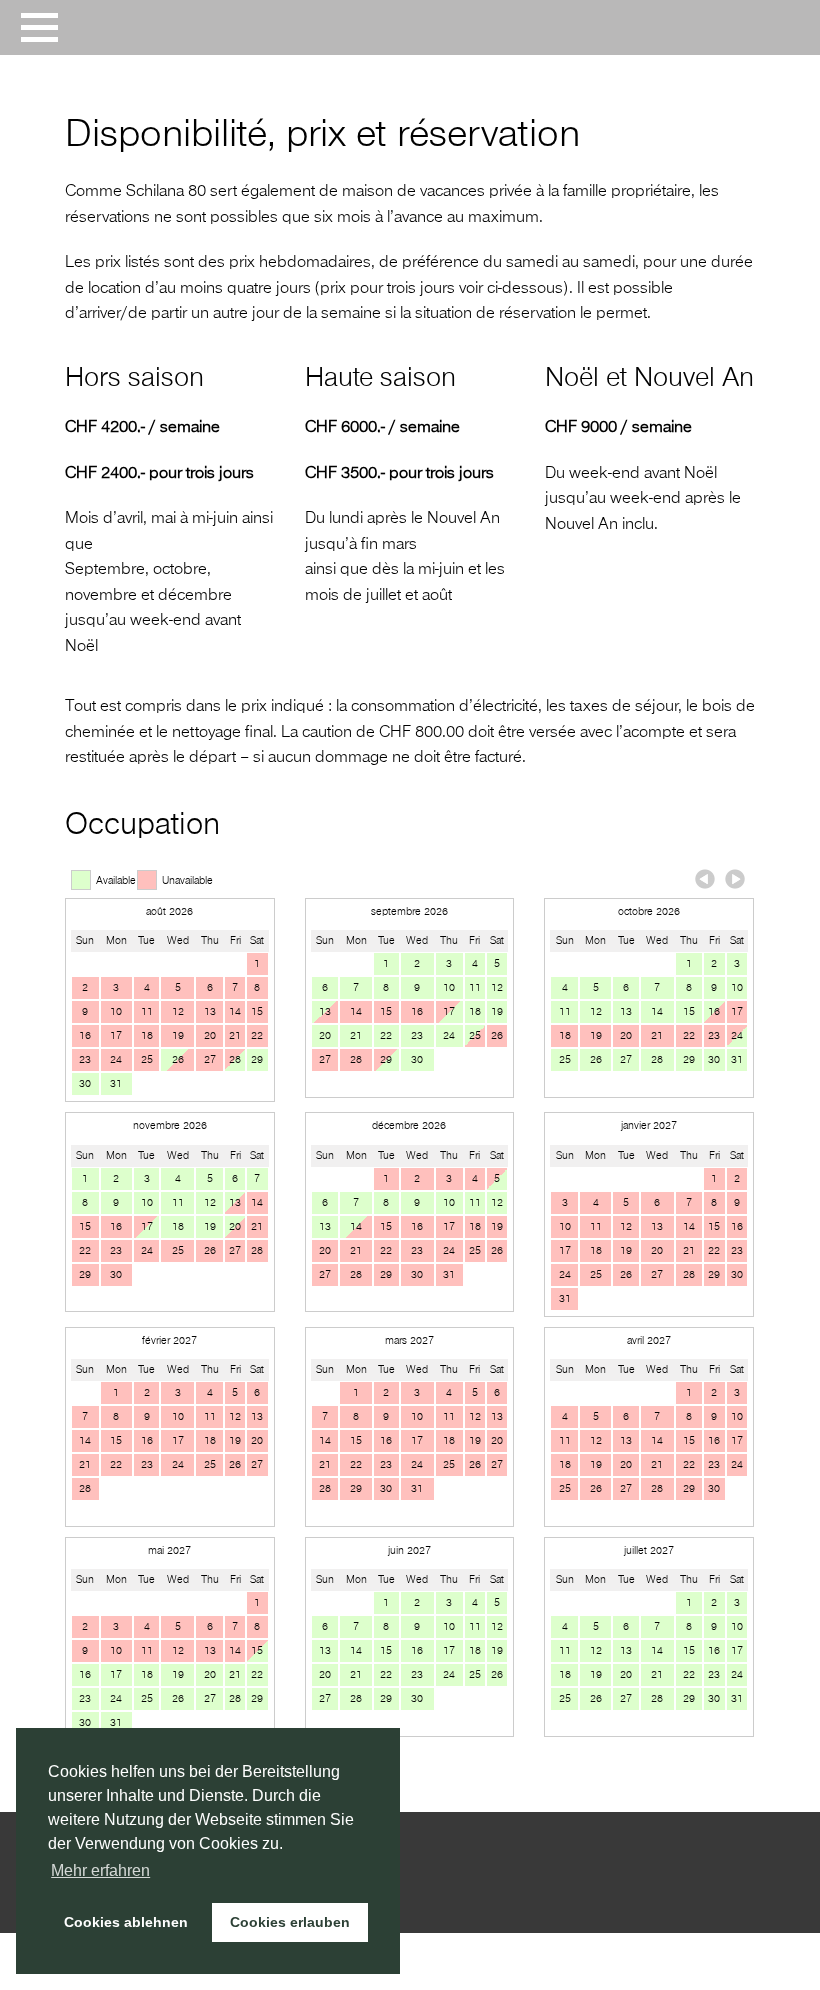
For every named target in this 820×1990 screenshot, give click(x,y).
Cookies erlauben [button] (290, 1922)
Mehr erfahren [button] (100, 1870)
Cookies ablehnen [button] (126, 1922)
